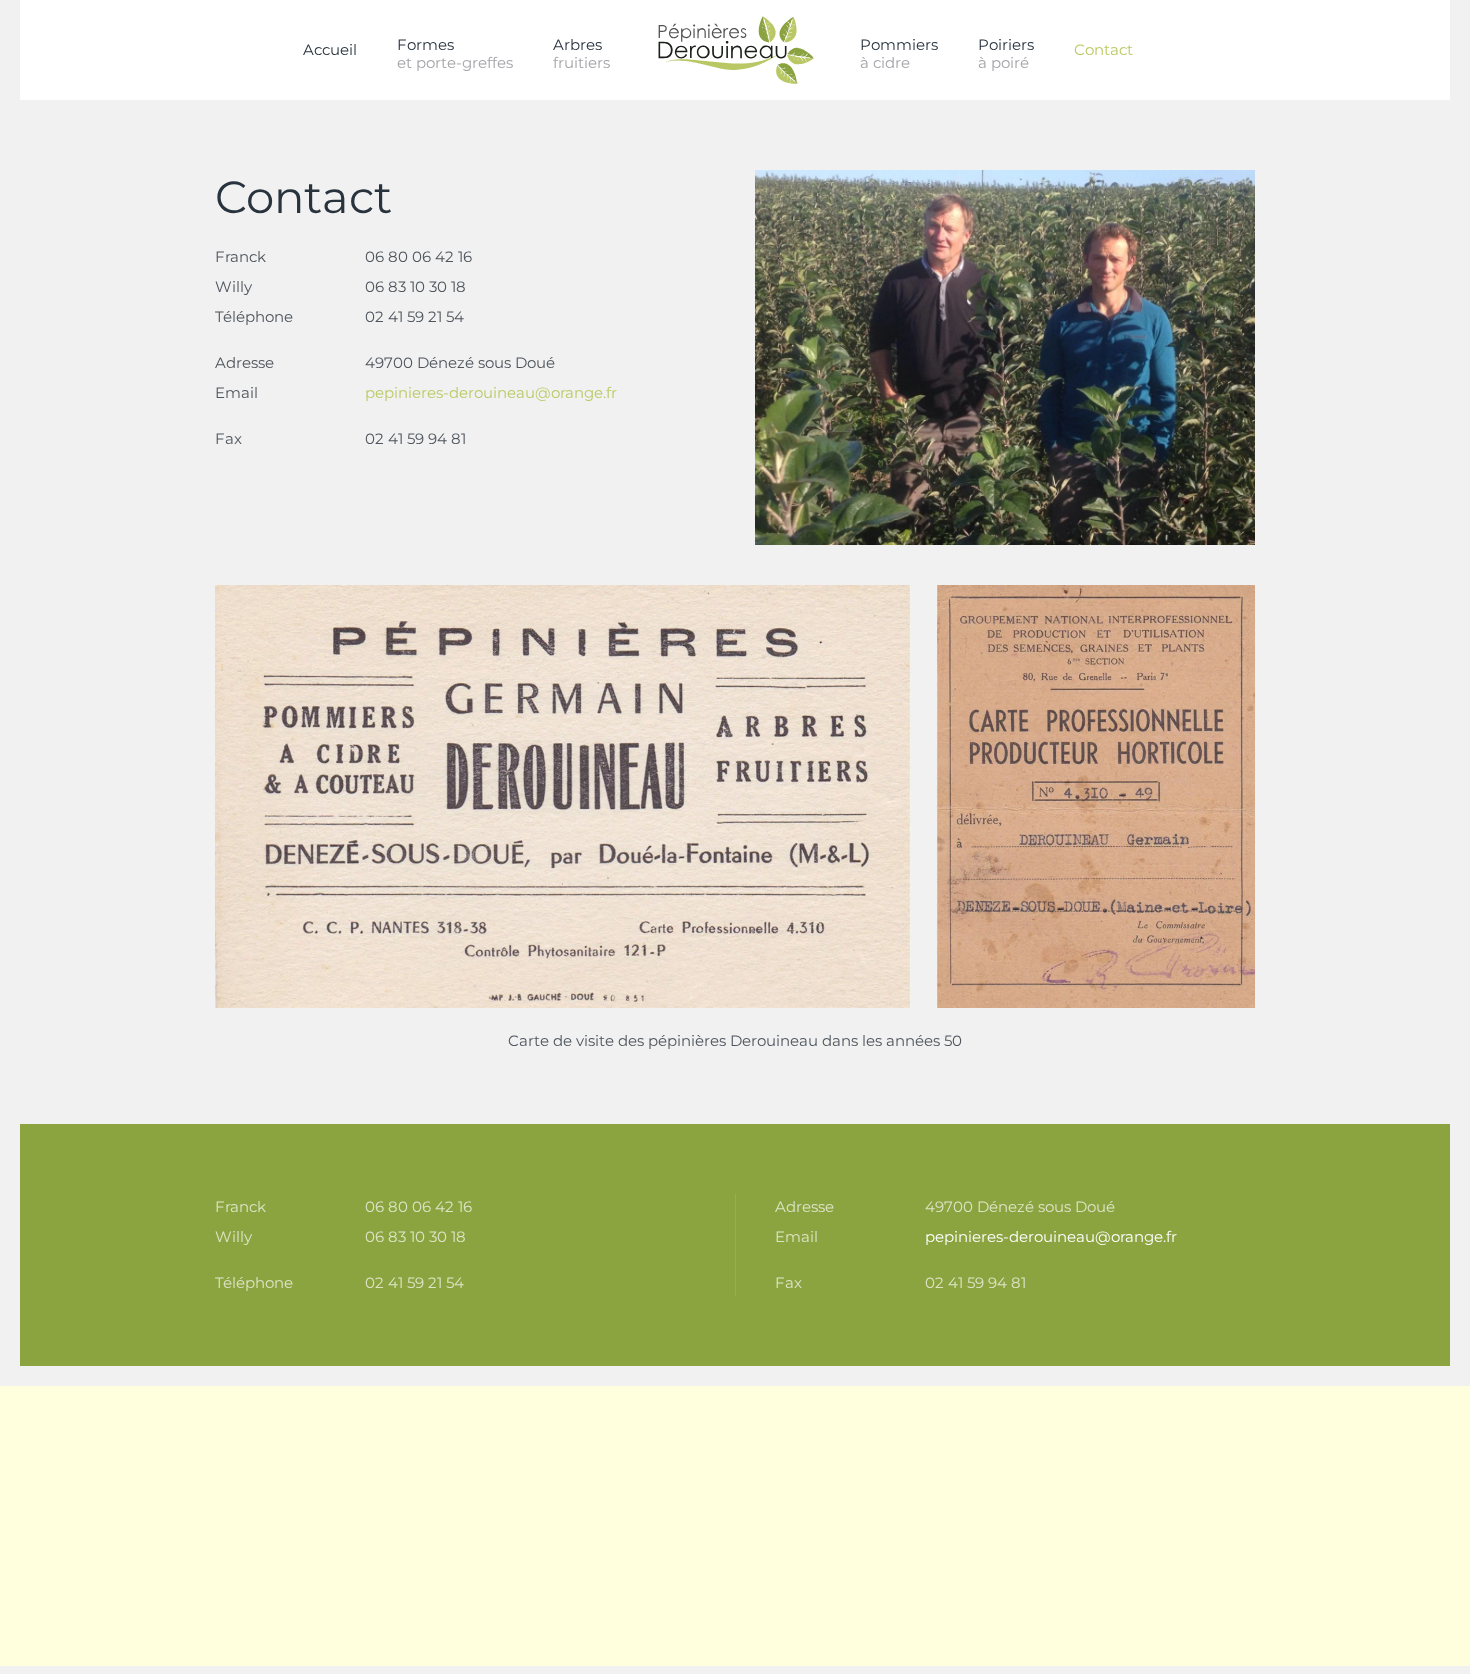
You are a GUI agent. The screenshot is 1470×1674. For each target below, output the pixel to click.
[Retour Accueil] (735, 50)
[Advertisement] (600, 1526)
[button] (581, 50)
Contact (1103, 49)
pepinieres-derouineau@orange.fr (491, 392)
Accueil (330, 49)
